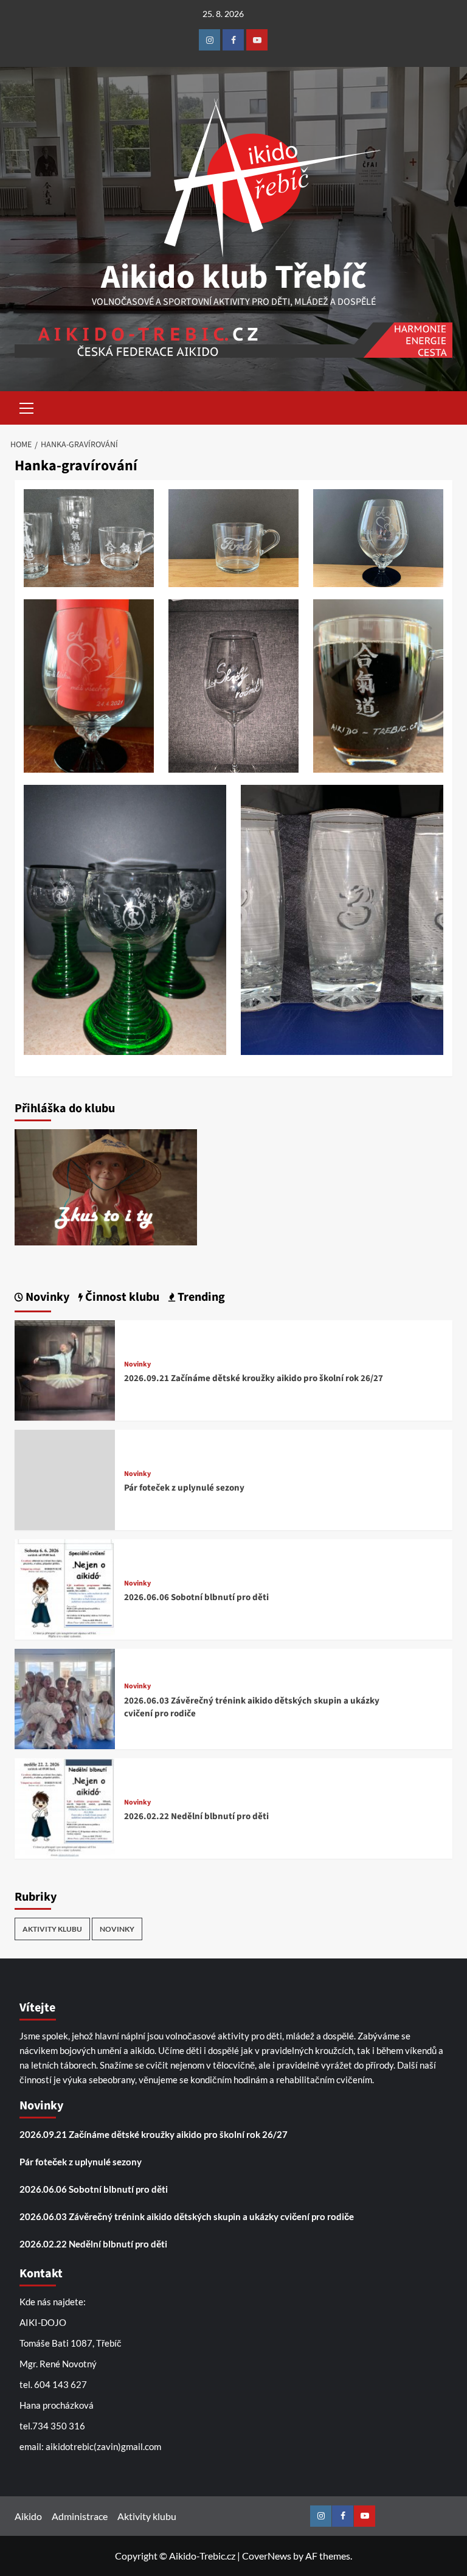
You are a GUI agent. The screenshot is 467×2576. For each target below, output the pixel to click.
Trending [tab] (200, 1297)
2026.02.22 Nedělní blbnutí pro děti (196, 1816)
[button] (27, 406)
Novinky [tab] (46, 1297)
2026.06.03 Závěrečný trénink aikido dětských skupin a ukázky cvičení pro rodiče (187, 2216)
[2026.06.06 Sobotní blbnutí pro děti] (65, 1588)
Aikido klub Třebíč (234, 277)
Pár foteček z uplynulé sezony (184, 1488)
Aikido (28, 2516)
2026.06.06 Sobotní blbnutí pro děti (196, 1597)
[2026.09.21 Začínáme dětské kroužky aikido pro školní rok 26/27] (65, 1369)
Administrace (80, 2516)
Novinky (137, 1365)
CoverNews (267, 2556)
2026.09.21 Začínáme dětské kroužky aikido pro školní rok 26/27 (254, 1378)
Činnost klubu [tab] (121, 1297)
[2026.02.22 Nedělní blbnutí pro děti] (65, 1807)
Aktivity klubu (52, 1929)
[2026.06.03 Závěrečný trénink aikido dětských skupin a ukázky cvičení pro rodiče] (65, 1698)
